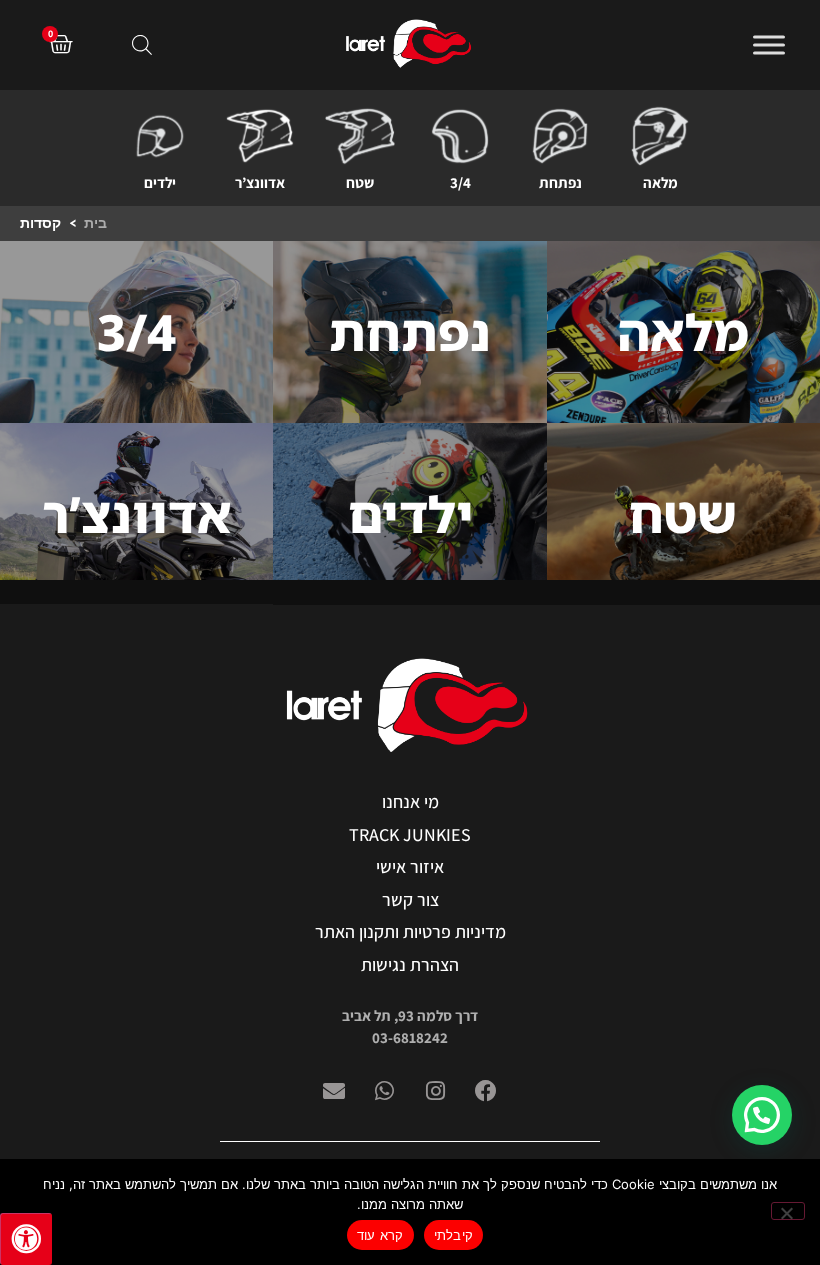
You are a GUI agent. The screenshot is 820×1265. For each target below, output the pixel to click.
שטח (360, 182)
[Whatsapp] (385, 1091)
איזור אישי (410, 866)
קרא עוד (380, 1235)
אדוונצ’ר (260, 182)
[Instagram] (436, 1091)
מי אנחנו (410, 801)
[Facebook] (486, 1091)
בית (95, 223)
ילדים (160, 182)
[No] (788, 1211)
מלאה (660, 182)
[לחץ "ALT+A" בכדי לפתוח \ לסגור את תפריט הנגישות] (26, 1239)
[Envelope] (334, 1091)
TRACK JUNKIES (410, 834)
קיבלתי (454, 1235)
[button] (762, 1115)
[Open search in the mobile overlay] (142, 45)
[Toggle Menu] (769, 44)
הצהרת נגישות (410, 964)
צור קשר (410, 899)
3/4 (460, 182)
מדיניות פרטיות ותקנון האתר (410, 931)
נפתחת (560, 182)
